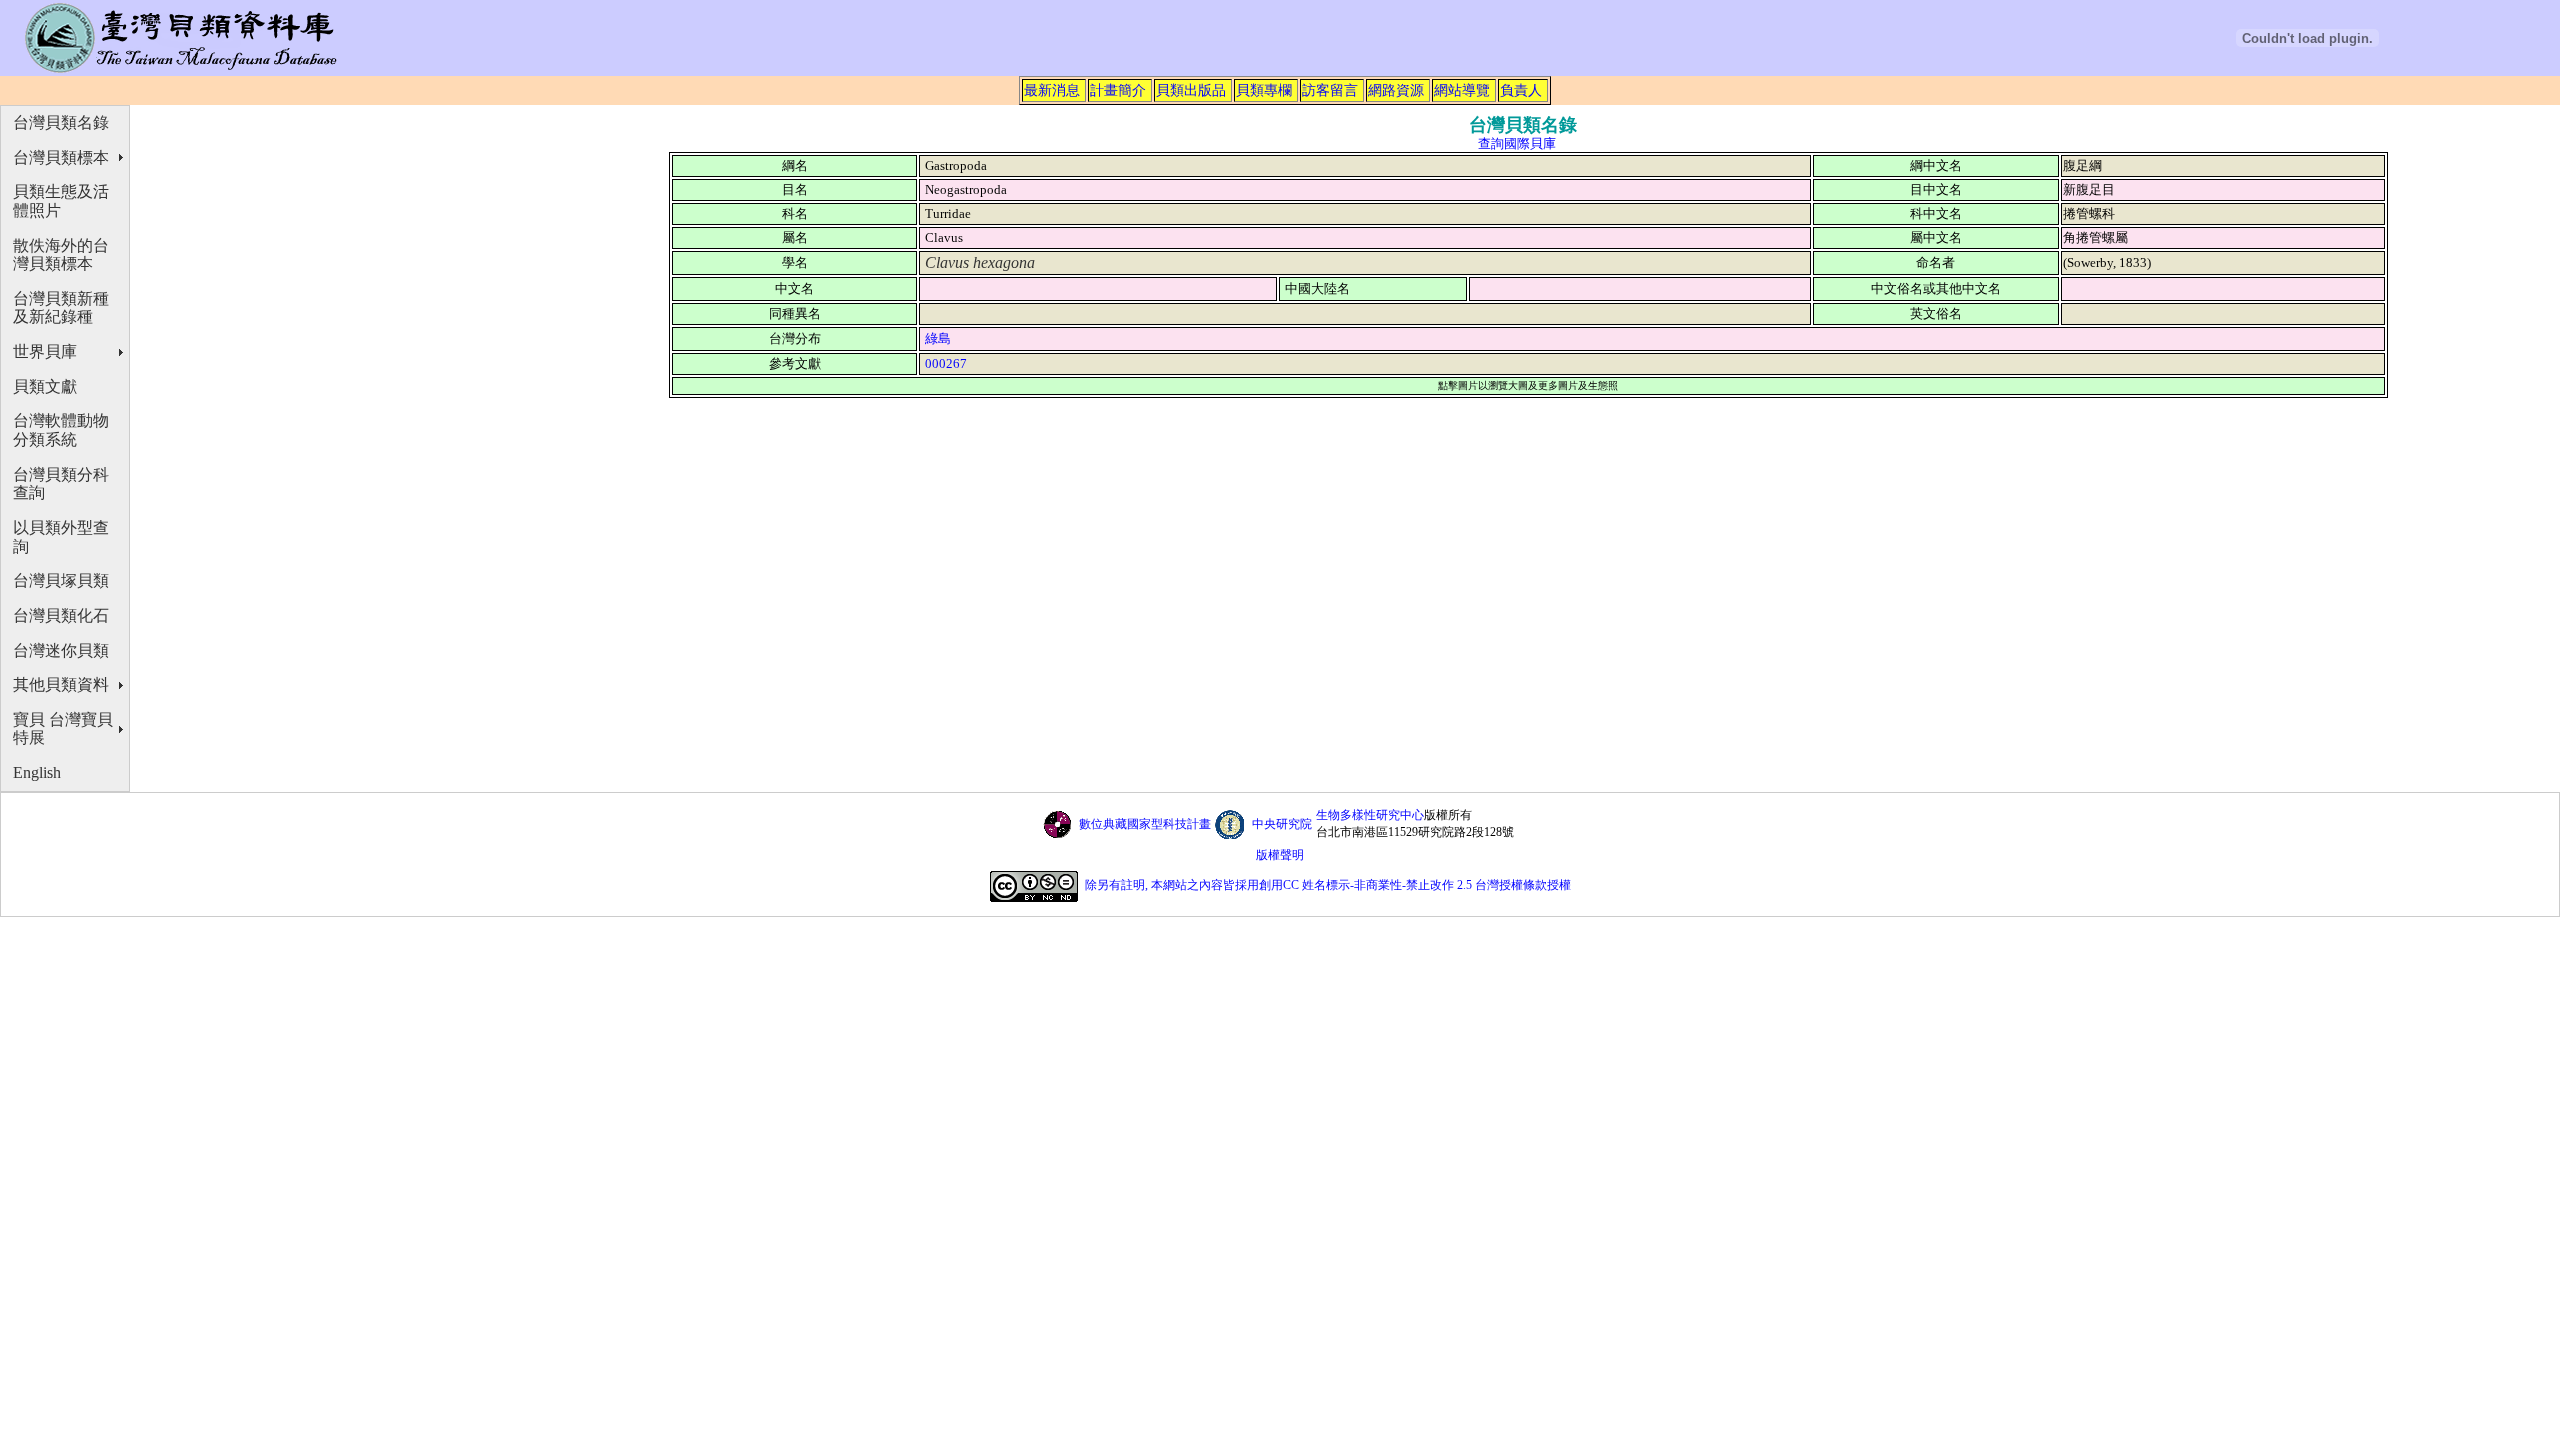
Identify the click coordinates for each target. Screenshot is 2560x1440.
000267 (946, 363)
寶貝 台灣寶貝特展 (63, 729)
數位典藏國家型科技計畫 (1145, 824)
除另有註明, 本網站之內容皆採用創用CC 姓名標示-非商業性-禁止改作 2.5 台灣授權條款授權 (1328, 885)
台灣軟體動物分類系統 (61, 430)
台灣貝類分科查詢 (61, 484)
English (37, 772)
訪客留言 (1330, 90)
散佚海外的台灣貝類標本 (61, 255)
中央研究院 (1282, 824)
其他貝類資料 (61, 684)
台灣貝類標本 (61, 157)
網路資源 (1396, 90)
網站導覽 (1462, 90)
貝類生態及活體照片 (61, 201)
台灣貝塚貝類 (61, 580)
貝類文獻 (45, 386)
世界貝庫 (45, 351)
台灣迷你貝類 (61, 650)
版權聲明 (1280, 855)
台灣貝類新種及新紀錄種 (61, 308)
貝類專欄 (1264, 90)
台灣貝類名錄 (61, 122)
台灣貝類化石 (61, 615)
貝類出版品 (1191, 90)
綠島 (938, 338)
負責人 (1521, 90)
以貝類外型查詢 (61, 537)
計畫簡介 (1118, 90)
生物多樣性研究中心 (1370, 815)
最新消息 (1052, 90)
